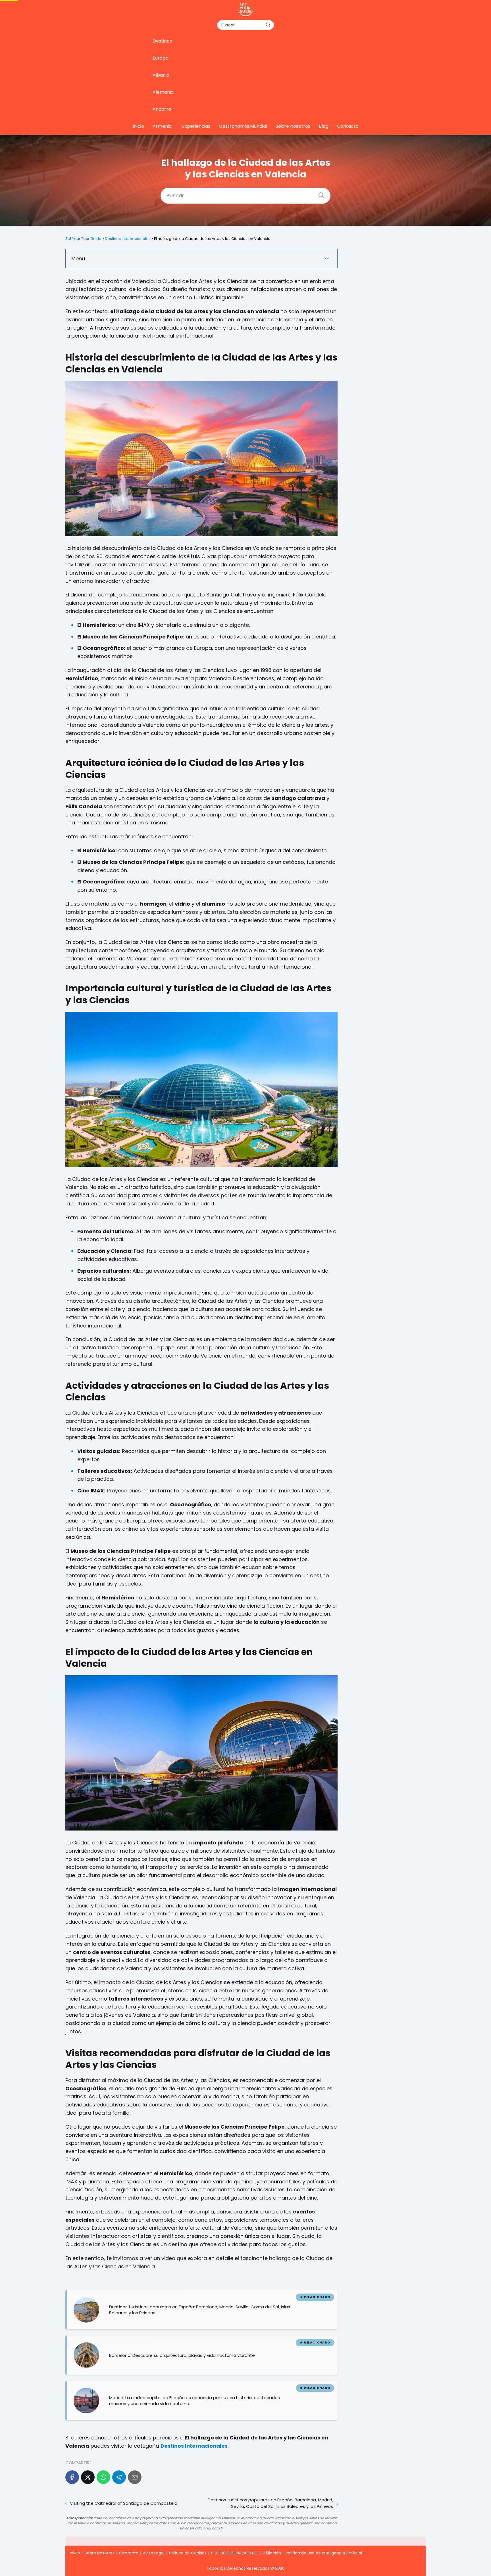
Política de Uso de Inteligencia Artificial (324, 2553)
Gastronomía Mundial (243, 126)
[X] (88, 2477)
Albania (161, 75)
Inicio (138, 126)
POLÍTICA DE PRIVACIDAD (235, 2553)
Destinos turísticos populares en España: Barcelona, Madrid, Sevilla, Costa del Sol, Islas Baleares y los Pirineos (270, 2503)
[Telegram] (119, 2477)
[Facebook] (72, 2477)
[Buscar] (268, 25)
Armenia (162, 126)
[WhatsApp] (103, 2477)
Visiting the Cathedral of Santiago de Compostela (124, 2503)
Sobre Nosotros (293, 126)
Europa (161, 58)
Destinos (162, 41)
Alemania (163, 92)
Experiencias (196, 126)
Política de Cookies (188, 2553)
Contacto (348, 126)
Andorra (162, 109)
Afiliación (272, 2553)
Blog (324, 126)
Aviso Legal (154, 2553)
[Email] (135, 2477)
